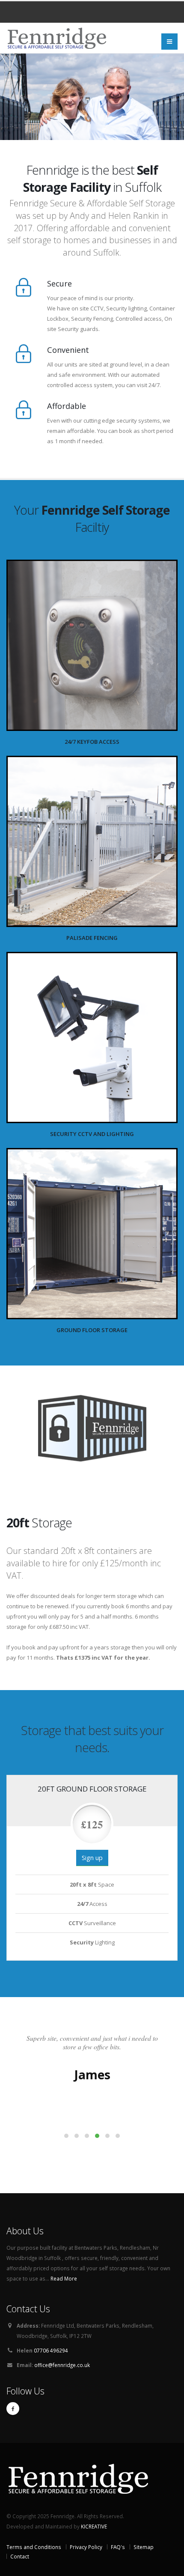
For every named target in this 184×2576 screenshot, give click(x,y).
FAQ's (118, 2547)
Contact (20, 2556)
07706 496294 (50, 2350)
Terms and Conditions (34, 2547)
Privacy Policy (86, 2547)
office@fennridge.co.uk (62, 2365)
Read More (64, 2278)
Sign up (92, 1858)
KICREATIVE (94, 2526)
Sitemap (144, 2547)
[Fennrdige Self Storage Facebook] (13, 2409)
